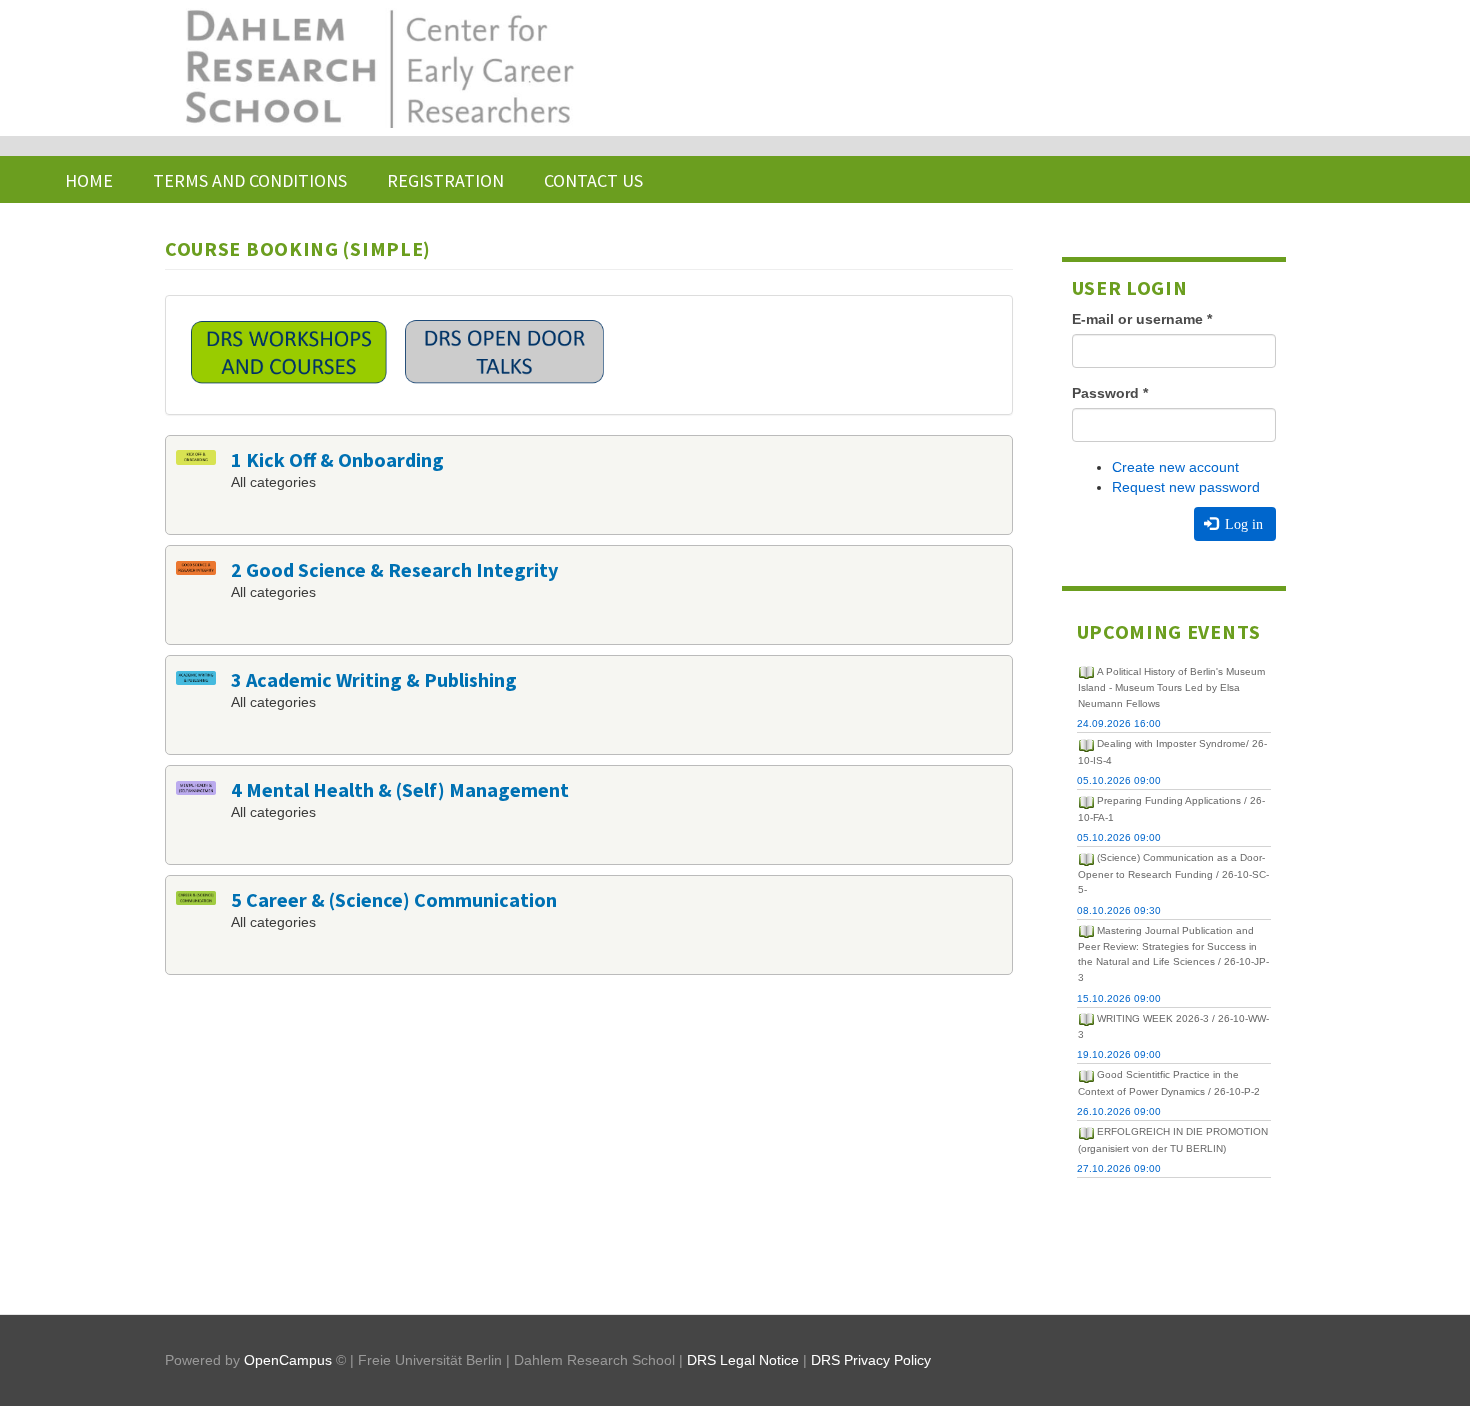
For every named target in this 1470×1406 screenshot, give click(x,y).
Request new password (1186, 487)
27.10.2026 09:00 (1119, 1168)
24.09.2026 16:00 (1119, 723)
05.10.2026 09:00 (1119, 780)
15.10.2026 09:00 (1119, 998)
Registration (445, 180)
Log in (1242, 524)
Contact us (593, 180)
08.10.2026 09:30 (1119, 910)
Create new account (1175, 467)
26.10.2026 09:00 (1119, 1111)
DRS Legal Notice (743, 1360)
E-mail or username (1142, 319)
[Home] (378, 68)
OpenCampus (288, 1360)
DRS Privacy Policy (871, 1360)
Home (89, 180)
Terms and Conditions (250, 180)
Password (1110, 393)
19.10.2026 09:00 (1119, 1054)
